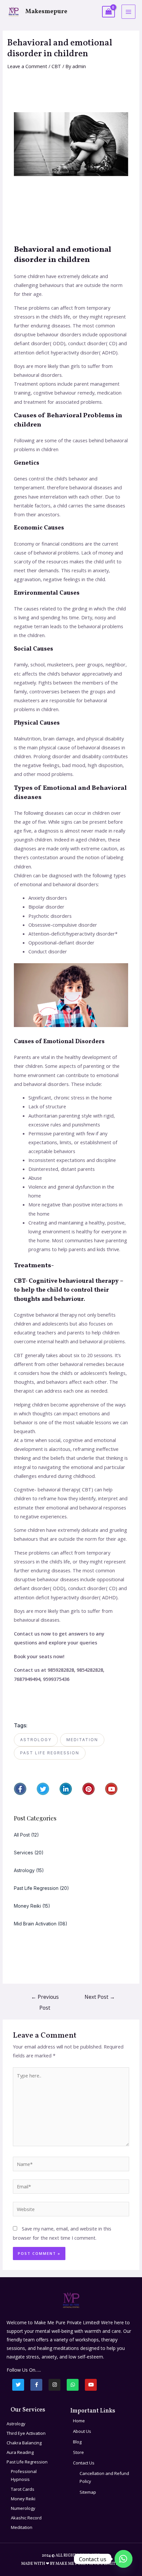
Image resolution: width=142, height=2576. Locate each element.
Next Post (100, 1997)
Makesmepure (46, 12)
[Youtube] (111, 1789)
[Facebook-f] (20, 1789)
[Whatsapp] (73, 2385)
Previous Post (45, 1998)
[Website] (71, 2210)
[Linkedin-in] (66, 1789)
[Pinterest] (89, 1789)
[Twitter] (43, 1789)
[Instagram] (54, 2385)
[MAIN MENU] (128, 12)
